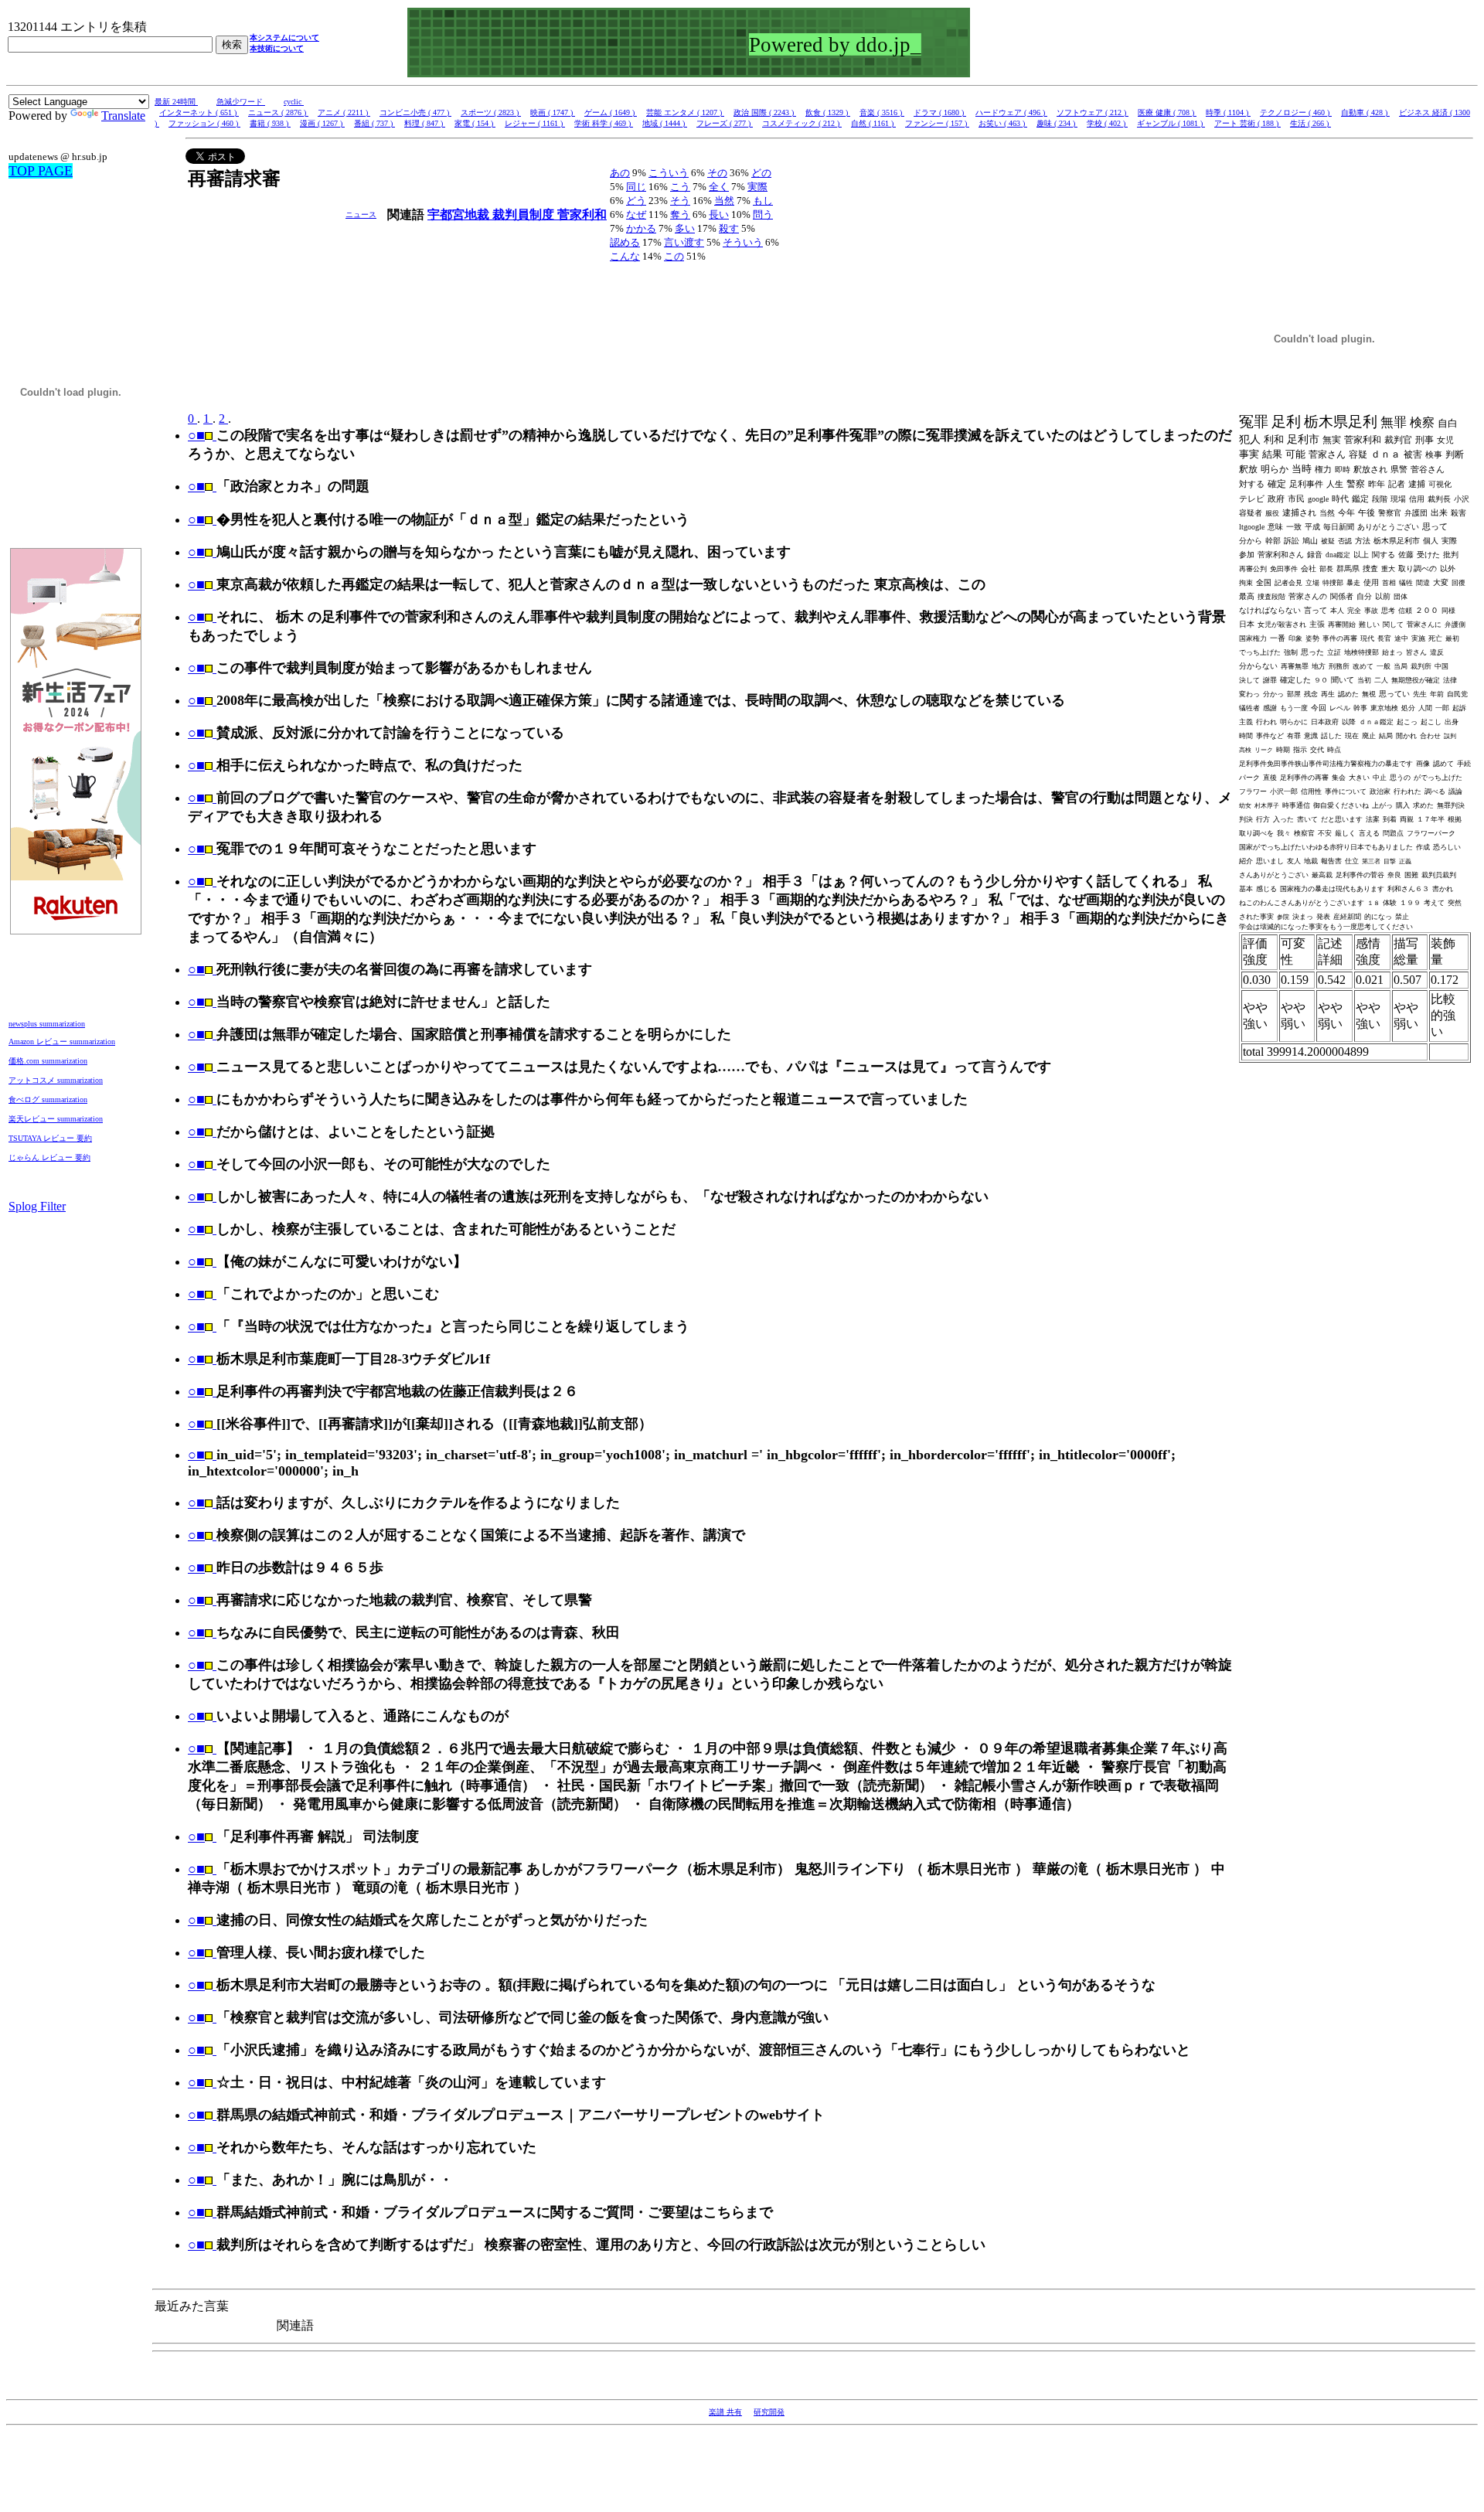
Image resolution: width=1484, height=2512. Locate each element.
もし (763, 201)
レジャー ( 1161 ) (535, 123)
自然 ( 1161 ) (873, 123)
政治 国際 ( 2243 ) (765, 112)
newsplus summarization (47, 1024)
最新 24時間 (176, 102)
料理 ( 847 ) (425, 123)
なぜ (636, 214)
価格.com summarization (48, 1061)
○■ (196, 435)
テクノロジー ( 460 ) (1296, 112)
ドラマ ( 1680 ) (940, 112)
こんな (625, 256)
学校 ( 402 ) (1107, 123)
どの (761, 173)
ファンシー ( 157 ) (937, 123)
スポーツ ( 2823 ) (491, 112)
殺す (729, 228)
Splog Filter (37, 1206)
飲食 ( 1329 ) (828, 112)
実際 (757, 187)
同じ (636, 187)
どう (636, 201)
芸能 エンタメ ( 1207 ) (685, 112)
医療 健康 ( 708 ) (1167, 112)
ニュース (361, 214)
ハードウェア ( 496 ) (1011, 112)
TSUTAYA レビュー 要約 (50, 1138)
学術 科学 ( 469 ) (604, 123)
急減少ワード (241, 102)
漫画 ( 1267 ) (322, 123)
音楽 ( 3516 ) (882, 112)
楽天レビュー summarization (56, 1119)
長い (719, 214)
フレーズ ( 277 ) (725, 123)
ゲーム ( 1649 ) (611, 112)
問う (763, 214)
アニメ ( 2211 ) (344, 112)
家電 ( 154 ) (475, 123)
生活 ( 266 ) (1310, 123)
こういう (669, 173)
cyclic (294, 102)
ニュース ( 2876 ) (278, 112)
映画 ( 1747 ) (553, 112)
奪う (680, 214)
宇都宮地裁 (460, 214)
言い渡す (684, 242)
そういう (743, 242)
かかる (641, 228)
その (717, 173)
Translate (123, 116)
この (674, 256)
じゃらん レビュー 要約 (49, 1157)
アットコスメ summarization (56, 1080)
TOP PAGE (41, 171)
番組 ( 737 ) (374, 123)
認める (625, 242)
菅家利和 (582, 214)
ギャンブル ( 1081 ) (1171, 123)
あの (620, 173)
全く (719, 187)
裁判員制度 (525, 214)
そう (680, 201)
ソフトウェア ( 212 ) (1093, 112)
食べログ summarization (48, 1099)
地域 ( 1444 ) (665, 123)
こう (680, 187)
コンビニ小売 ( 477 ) (415, 112)
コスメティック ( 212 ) (802, 123)
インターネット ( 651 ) (199, 112)
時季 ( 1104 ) (1228, 112)
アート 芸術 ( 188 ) (1247, 123)
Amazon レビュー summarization (62, 1042)
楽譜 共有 (725, 2412)
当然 (724, 201)
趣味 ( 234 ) (1057, 123)
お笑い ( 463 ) (1003, 123)
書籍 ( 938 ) (270, 123)
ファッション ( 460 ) (204, 123)
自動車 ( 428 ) (1365, 112)
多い (685, 228)
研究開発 (769, 2412)
